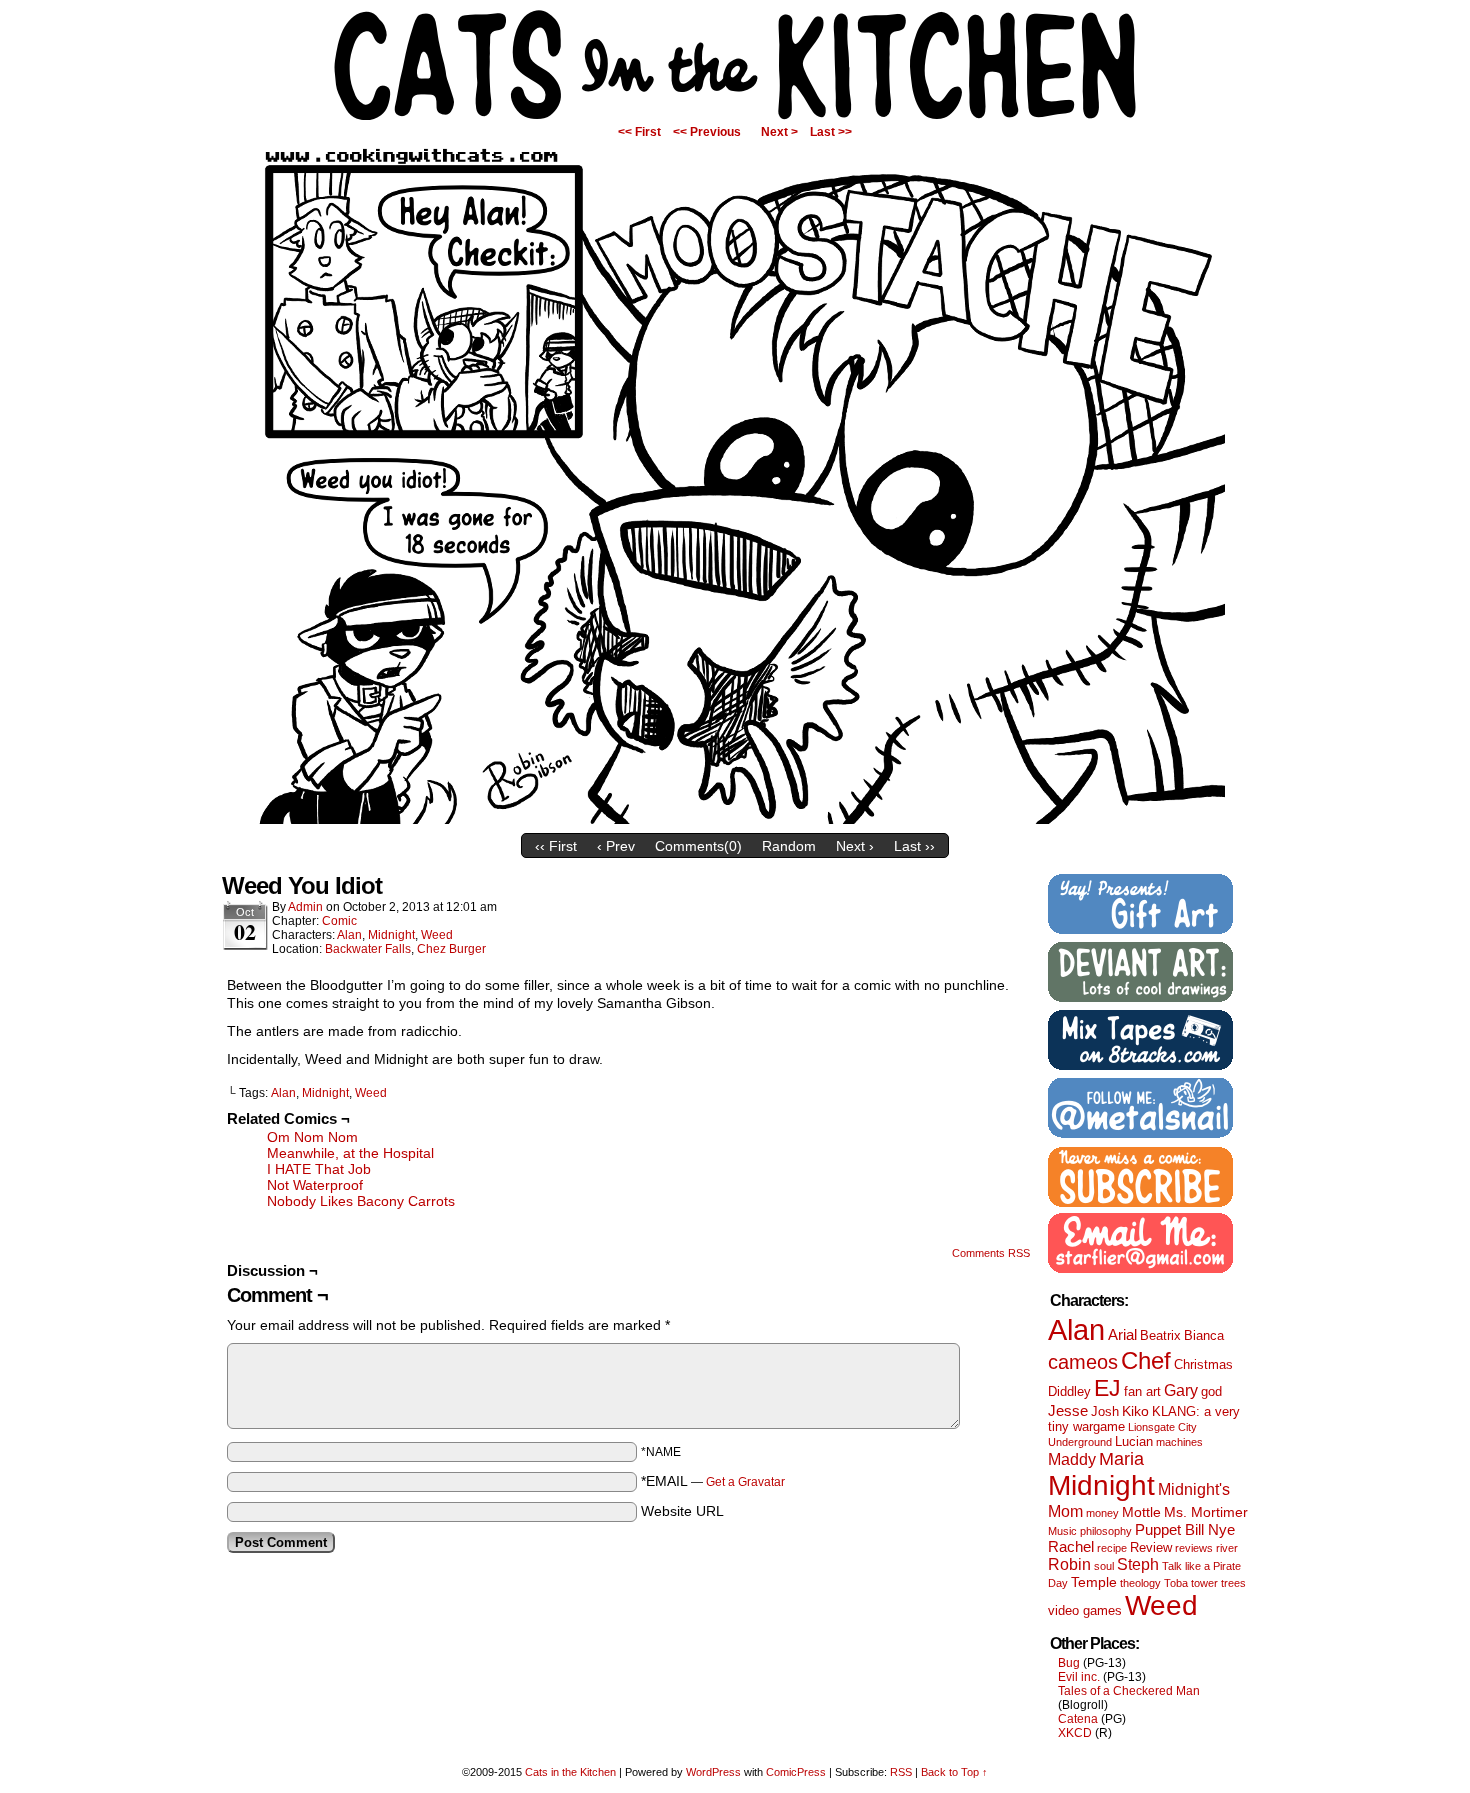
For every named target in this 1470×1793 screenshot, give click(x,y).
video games (1085, 1610)
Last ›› (914, 846)
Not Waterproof (315, 1185)
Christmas (1203, 1364)
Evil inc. (1079, 1677)
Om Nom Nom (312, 1137)
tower (1204, 1583)
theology (1140, 1583)
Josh (1105, 1411)
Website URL (682, 1511)
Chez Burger (451, 949)
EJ (1107, 1388)
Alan (349, 935)
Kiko (1135, 1411)
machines (1179, 1442)
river (1227, 1548)
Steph (1138, 1564)
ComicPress (796, 1772)
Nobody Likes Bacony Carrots (361, 1201)
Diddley (1069, 1391)
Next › (855, 846)
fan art (1142, 1391)
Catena (1078, 1719)
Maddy (1072, 1459)
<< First (639, 132)
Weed (437, 935)
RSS (901, 1772)
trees (1233, 1583)
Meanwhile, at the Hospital (350, 1153)
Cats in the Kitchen (735, 65)
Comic (339, 921)
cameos (1083, 1362)
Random (789, 846)
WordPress (713, 1772)
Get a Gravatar (745, 1482)
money (1102, 1513)
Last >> (831, 132)
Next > (779, 132)
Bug (1069, 1663)
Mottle (1141, 1512)
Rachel (1071, 1546)
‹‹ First (556, 846)
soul (1104, 1566)
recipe (1112, 1548)
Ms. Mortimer (1206, 1512)
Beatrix (1160, 1335)
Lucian (1134, 1441)
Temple (1094, 1582)
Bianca (1204, 1335)
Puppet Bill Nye (1185, 1529)
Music (1062, 1531)
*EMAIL (713, 1481)
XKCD (1075, 1733)
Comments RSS (991, 1253)
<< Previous (707, 132)
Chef (1146, 1360)
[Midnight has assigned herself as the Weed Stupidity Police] (735, 819)
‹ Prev (616, 846)
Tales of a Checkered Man (1129, 1691)
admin (305, 907)
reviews (1194, 1548)
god (1211, 1391)
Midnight (391, 935)
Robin (1069, 1564)
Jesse (1068, 1410)
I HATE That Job (319, 1169)
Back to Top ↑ (954, 1772)
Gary (1181, 1390)
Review (1151, 1547)
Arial (1122, 1334)
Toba (1176, 1583)
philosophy (1106, 1531)
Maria (1121, 1459)
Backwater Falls (368, 949)
